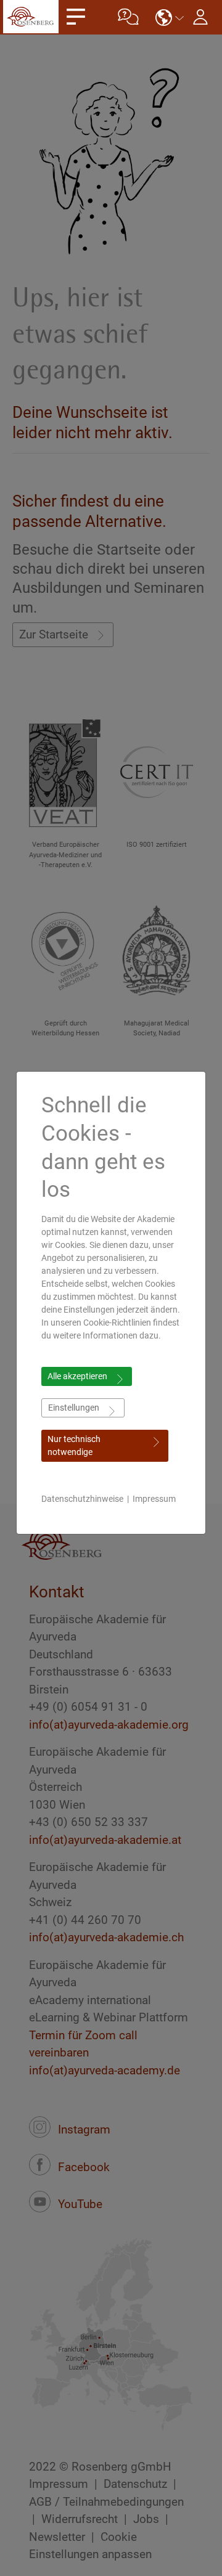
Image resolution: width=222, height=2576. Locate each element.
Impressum (154, 1499)
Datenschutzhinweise (82, 1499)
